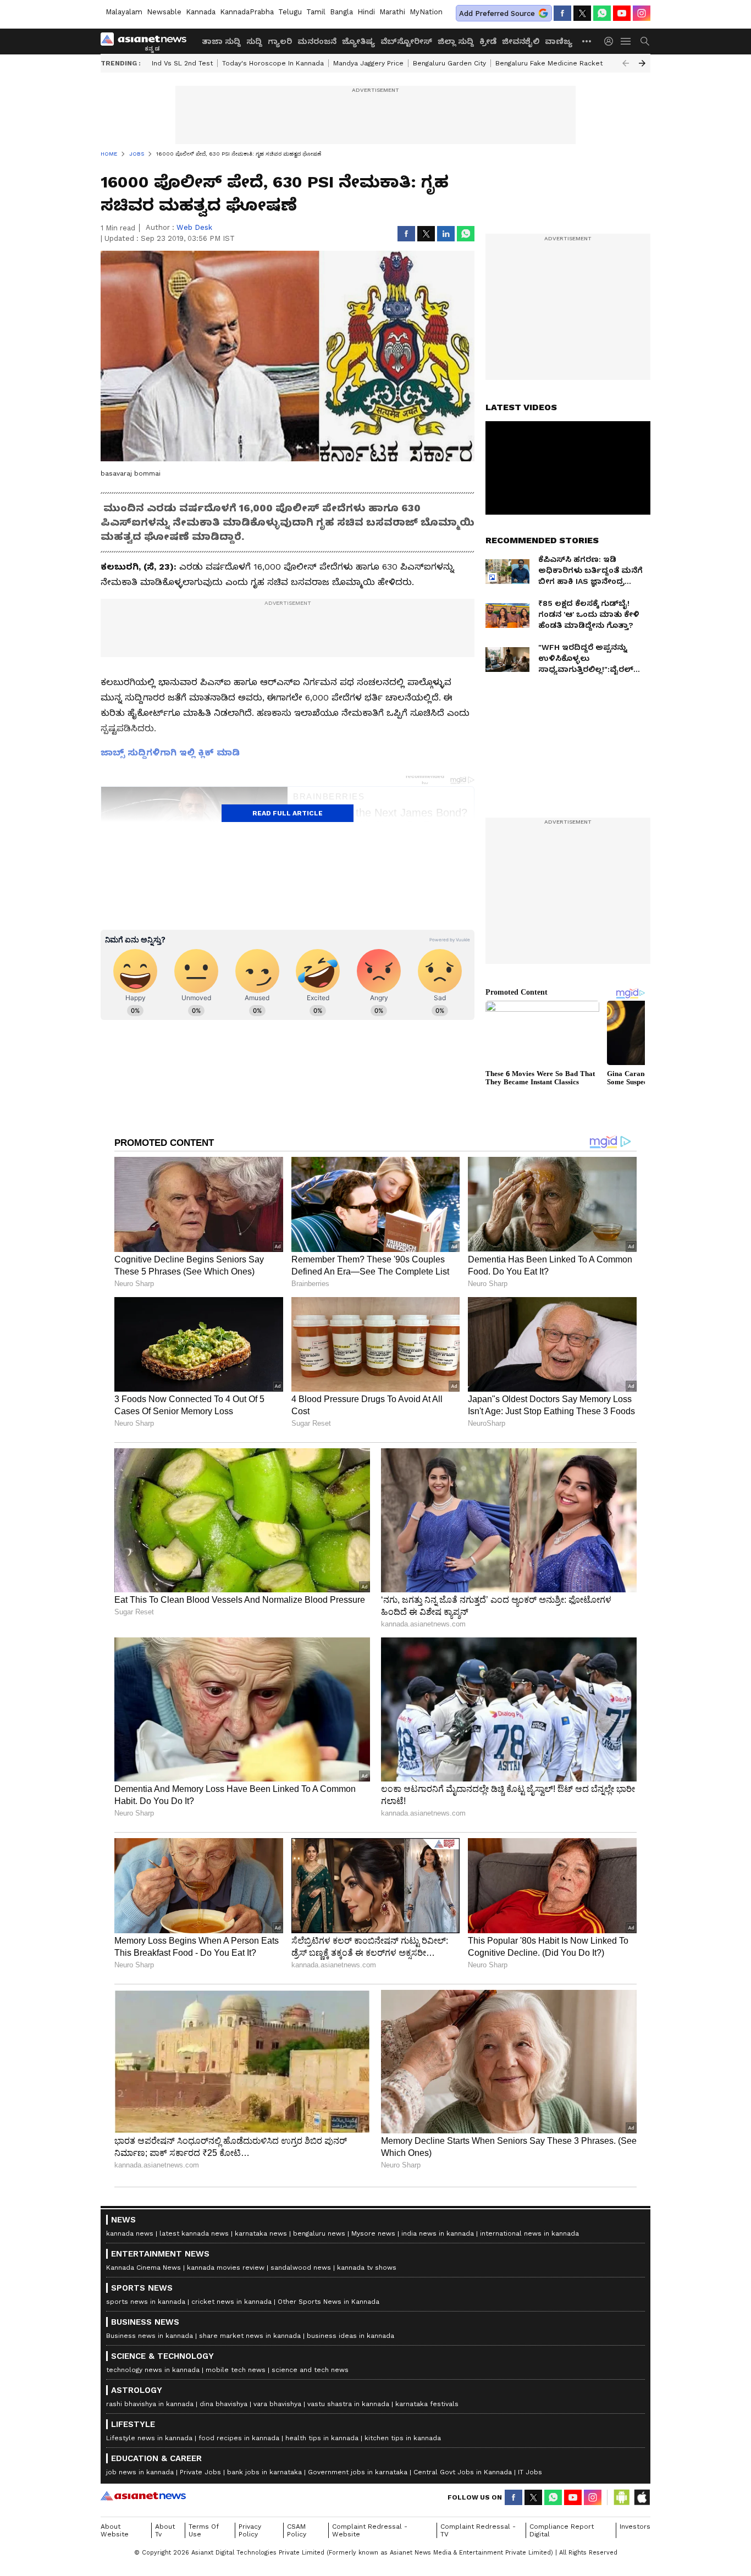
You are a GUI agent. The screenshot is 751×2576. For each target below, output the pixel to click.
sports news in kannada (146, 2302)
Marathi (392, 12)
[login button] (611, 41)
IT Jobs (530, 2472)
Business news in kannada (150, 2336)
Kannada (201, 12)
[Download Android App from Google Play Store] (622, 2497)
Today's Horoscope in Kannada (273, 63)
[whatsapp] (602, 13)
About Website (115, 2530)
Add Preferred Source (497, 13)
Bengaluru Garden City (449, 63)
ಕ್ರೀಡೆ (488, 41)
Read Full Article (288, 813)
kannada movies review (226, 2268)
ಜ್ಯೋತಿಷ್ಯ (358, 41)
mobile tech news (236, 2370)
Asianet (143, 2496)
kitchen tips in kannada (403, 2438)
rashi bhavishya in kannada (150, 2404)
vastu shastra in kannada (348, 2404)
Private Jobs (200, 2472)
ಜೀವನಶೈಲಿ (521, 41)
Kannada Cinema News (143, 2268)
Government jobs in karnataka (358, 2472)
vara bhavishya (277, 2404)
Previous (626, 63)
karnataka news (261, 2233)
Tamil (316, 12)
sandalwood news (301, 2268)
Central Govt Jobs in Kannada (463, 2472)
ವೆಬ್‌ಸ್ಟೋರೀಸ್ (406, 41)
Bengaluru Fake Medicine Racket (549, 63)
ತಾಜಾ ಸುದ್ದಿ (221, 41)
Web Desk (194, 227)
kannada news (130, 2233)
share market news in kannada (250, 2336)
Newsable (164, 12)
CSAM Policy (297, 2530)
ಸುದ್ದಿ (254, 41)
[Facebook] (562, 13)
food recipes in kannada (239, 2438)
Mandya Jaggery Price (368, 63)
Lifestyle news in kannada (149, 2438)
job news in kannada (140, 2472)
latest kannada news (194, 2233)
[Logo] (147, 41)
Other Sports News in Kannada (328, 2302)
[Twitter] (582, 13)
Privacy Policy (250, 2530)
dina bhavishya (223, 2404)
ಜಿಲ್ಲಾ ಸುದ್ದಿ (456, 41)
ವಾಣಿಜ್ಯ (559, 41)
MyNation (426, 12)
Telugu (290, 12)
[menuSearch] (645, 41)
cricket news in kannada (231, 2302)
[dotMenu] (587, 41)
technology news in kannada (153, 2370)
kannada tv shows (367, 2268)
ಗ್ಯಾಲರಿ (280, 41)
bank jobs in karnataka (264, 2472)
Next (642, 63)
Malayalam (124, 12)
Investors (635, 2527)
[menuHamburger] (626, 41)
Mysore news (373, 2233)
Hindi (366, 12)
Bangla (341, 12)
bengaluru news (319, 2233)
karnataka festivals (427, 2404)
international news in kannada (529, 2233)
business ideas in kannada (350, 2336)
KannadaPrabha (247, 12)
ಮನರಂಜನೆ (317, 41)
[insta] (642, 13)
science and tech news (310, 2370)
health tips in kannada (322, 2438)
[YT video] (622, 13)
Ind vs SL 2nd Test (182, 63)
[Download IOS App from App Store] (642, 2497)
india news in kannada (438, 2233)
